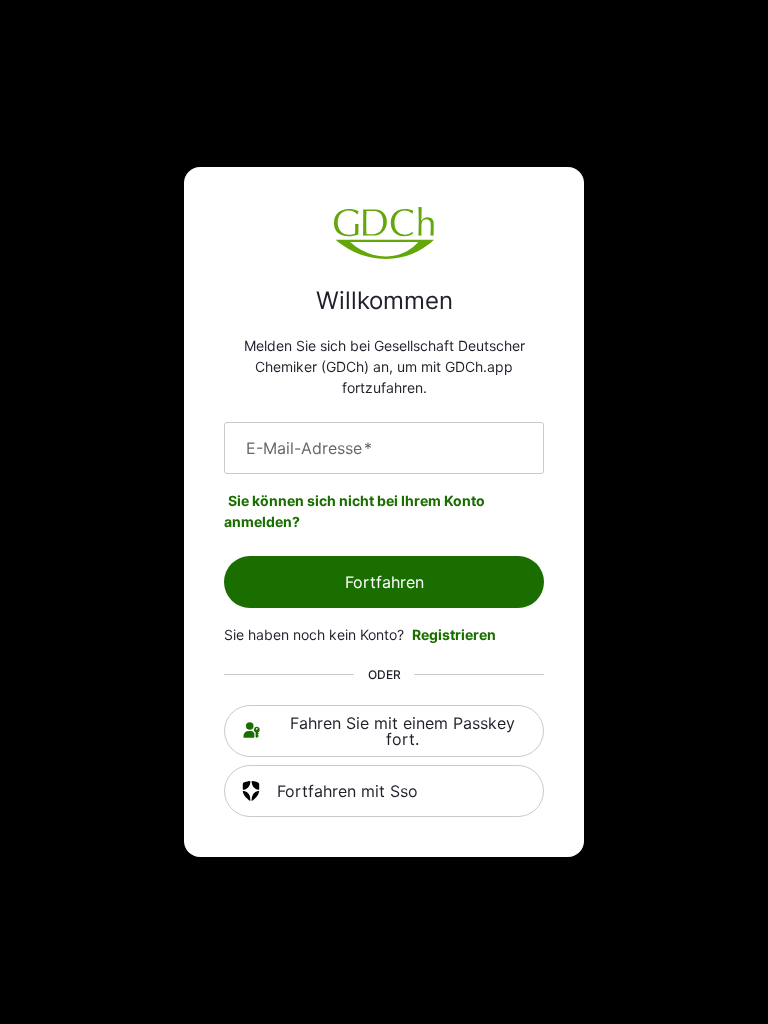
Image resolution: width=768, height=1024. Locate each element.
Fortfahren (384, 582)
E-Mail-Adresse (309, 448)
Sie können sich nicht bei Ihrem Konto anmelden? (354, 511)
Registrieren (454, 634)
